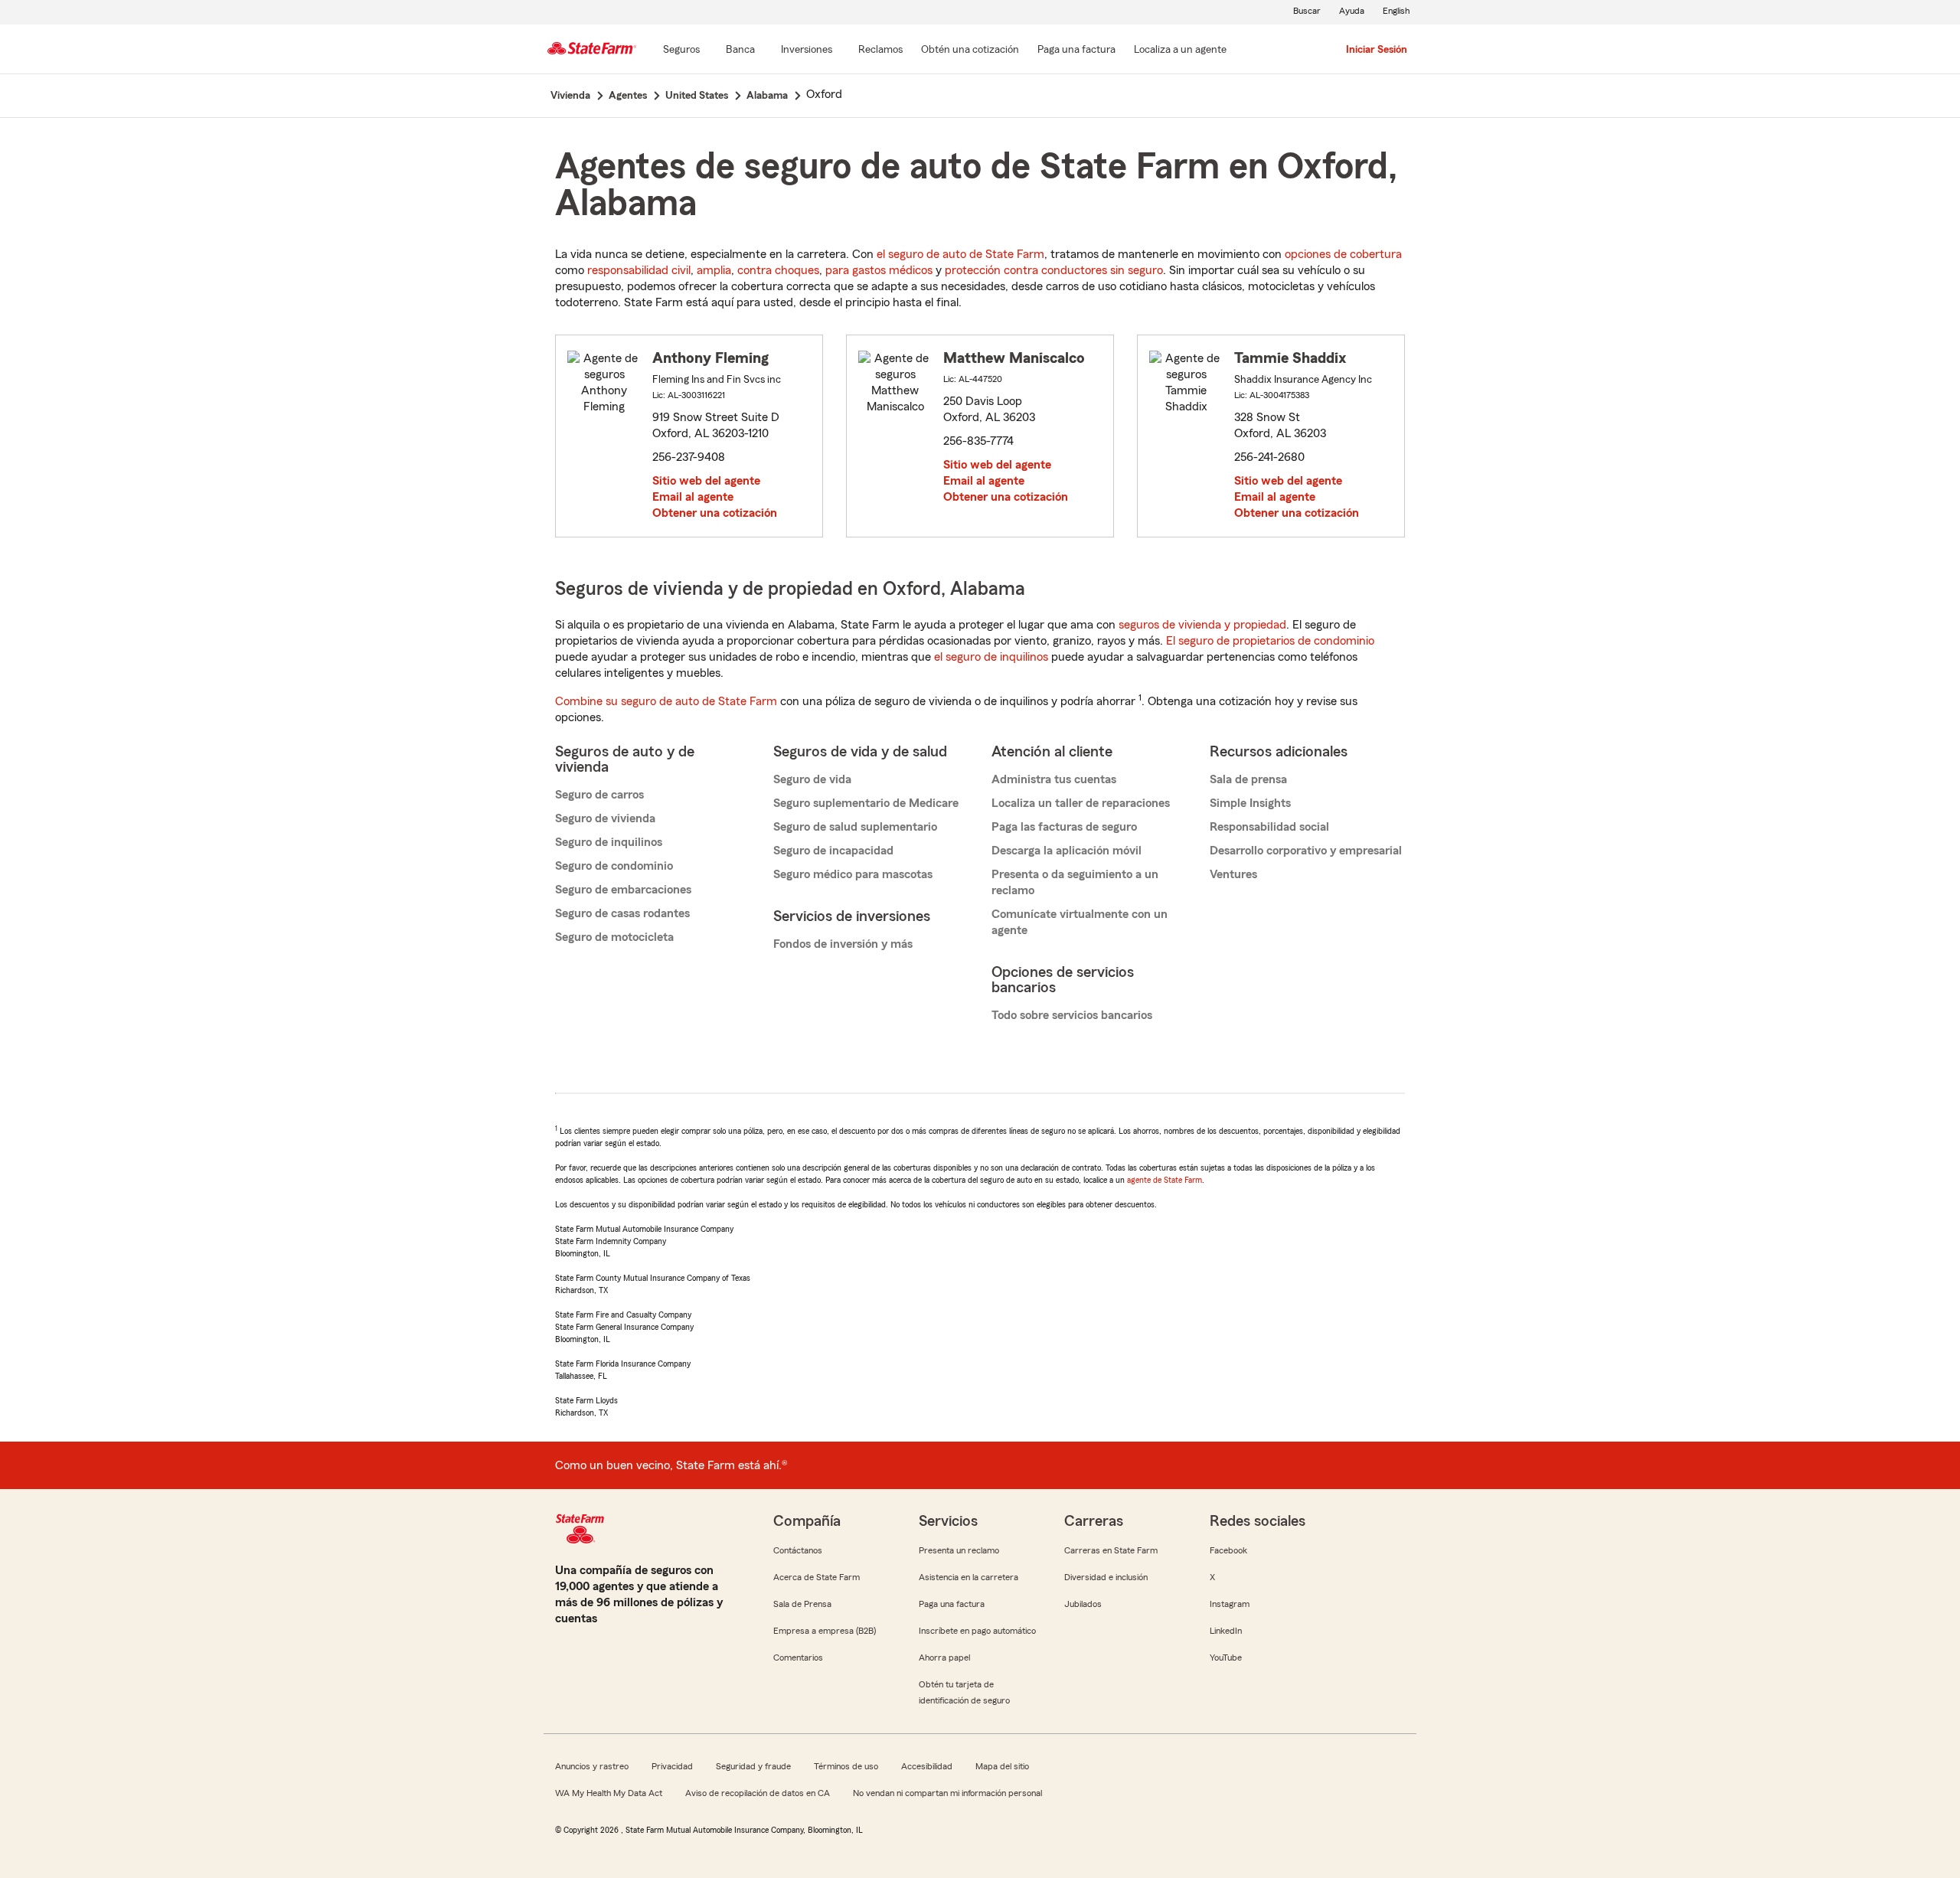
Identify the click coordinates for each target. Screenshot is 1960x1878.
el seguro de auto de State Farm (960, 254)
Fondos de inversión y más (843, 944)
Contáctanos (798, 1550)
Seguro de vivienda (605, 818)
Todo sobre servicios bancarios (1072, 1015)
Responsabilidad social (1269, 827)
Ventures (1233, 874)
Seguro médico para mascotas (853, 874)
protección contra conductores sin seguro (1054, 270)
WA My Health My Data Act (609, 1793)
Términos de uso (846, 1766)
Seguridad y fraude (753, 1766)
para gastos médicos (879, 270)
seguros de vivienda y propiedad (1202, 625)
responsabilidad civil (639, 270)
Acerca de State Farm (817, 1577)
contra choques (778, 270)
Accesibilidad (927, 1766)
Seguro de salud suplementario (855, 827)
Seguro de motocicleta (614, 937)
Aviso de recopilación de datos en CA (758, 1793)
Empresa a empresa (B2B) (825, 1631)
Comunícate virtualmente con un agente (1080, 922)
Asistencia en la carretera (969, 1577)
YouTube (1226, 1658)
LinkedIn (1226, 1631)
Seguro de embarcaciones (623, 890)
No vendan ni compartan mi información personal (947, 1793)
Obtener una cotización (715, 513)
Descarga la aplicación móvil (1067, 851)
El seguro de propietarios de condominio (1270, 641)
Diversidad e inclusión (1106, 1577)
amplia (714, 270)
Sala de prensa (1248, 779)
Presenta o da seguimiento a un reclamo (1075, 882)
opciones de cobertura (1343, 254)
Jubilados (1083, 1604)
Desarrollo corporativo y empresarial (1306, 851)
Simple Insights (1250, 803)
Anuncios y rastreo (592, 1766)
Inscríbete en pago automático (977, 1631)
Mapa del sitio (1002, 1766)
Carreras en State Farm (1111, 1550)
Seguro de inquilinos (609, 842)
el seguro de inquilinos (991, 657)
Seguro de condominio (614, 866)
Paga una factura (952, 1604)
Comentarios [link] (798, 1658)
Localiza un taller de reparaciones (1081, 803)
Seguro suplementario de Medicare (866, 803)
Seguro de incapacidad (833, 851)
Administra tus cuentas (1054, 779)
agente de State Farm (1165, 1180)
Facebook (1228, 1550)
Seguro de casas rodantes (622, 913)
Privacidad (672, 1766)
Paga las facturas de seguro (1064, 827)
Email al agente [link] (693, 497)
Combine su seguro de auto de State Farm (666, 701)
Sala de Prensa (802, 1604)
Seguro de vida (812, 779)
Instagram (1230, 1604)
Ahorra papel (944, 1658)
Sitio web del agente (706, 481)
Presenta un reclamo (959, 1550)
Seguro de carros (599, 795)
